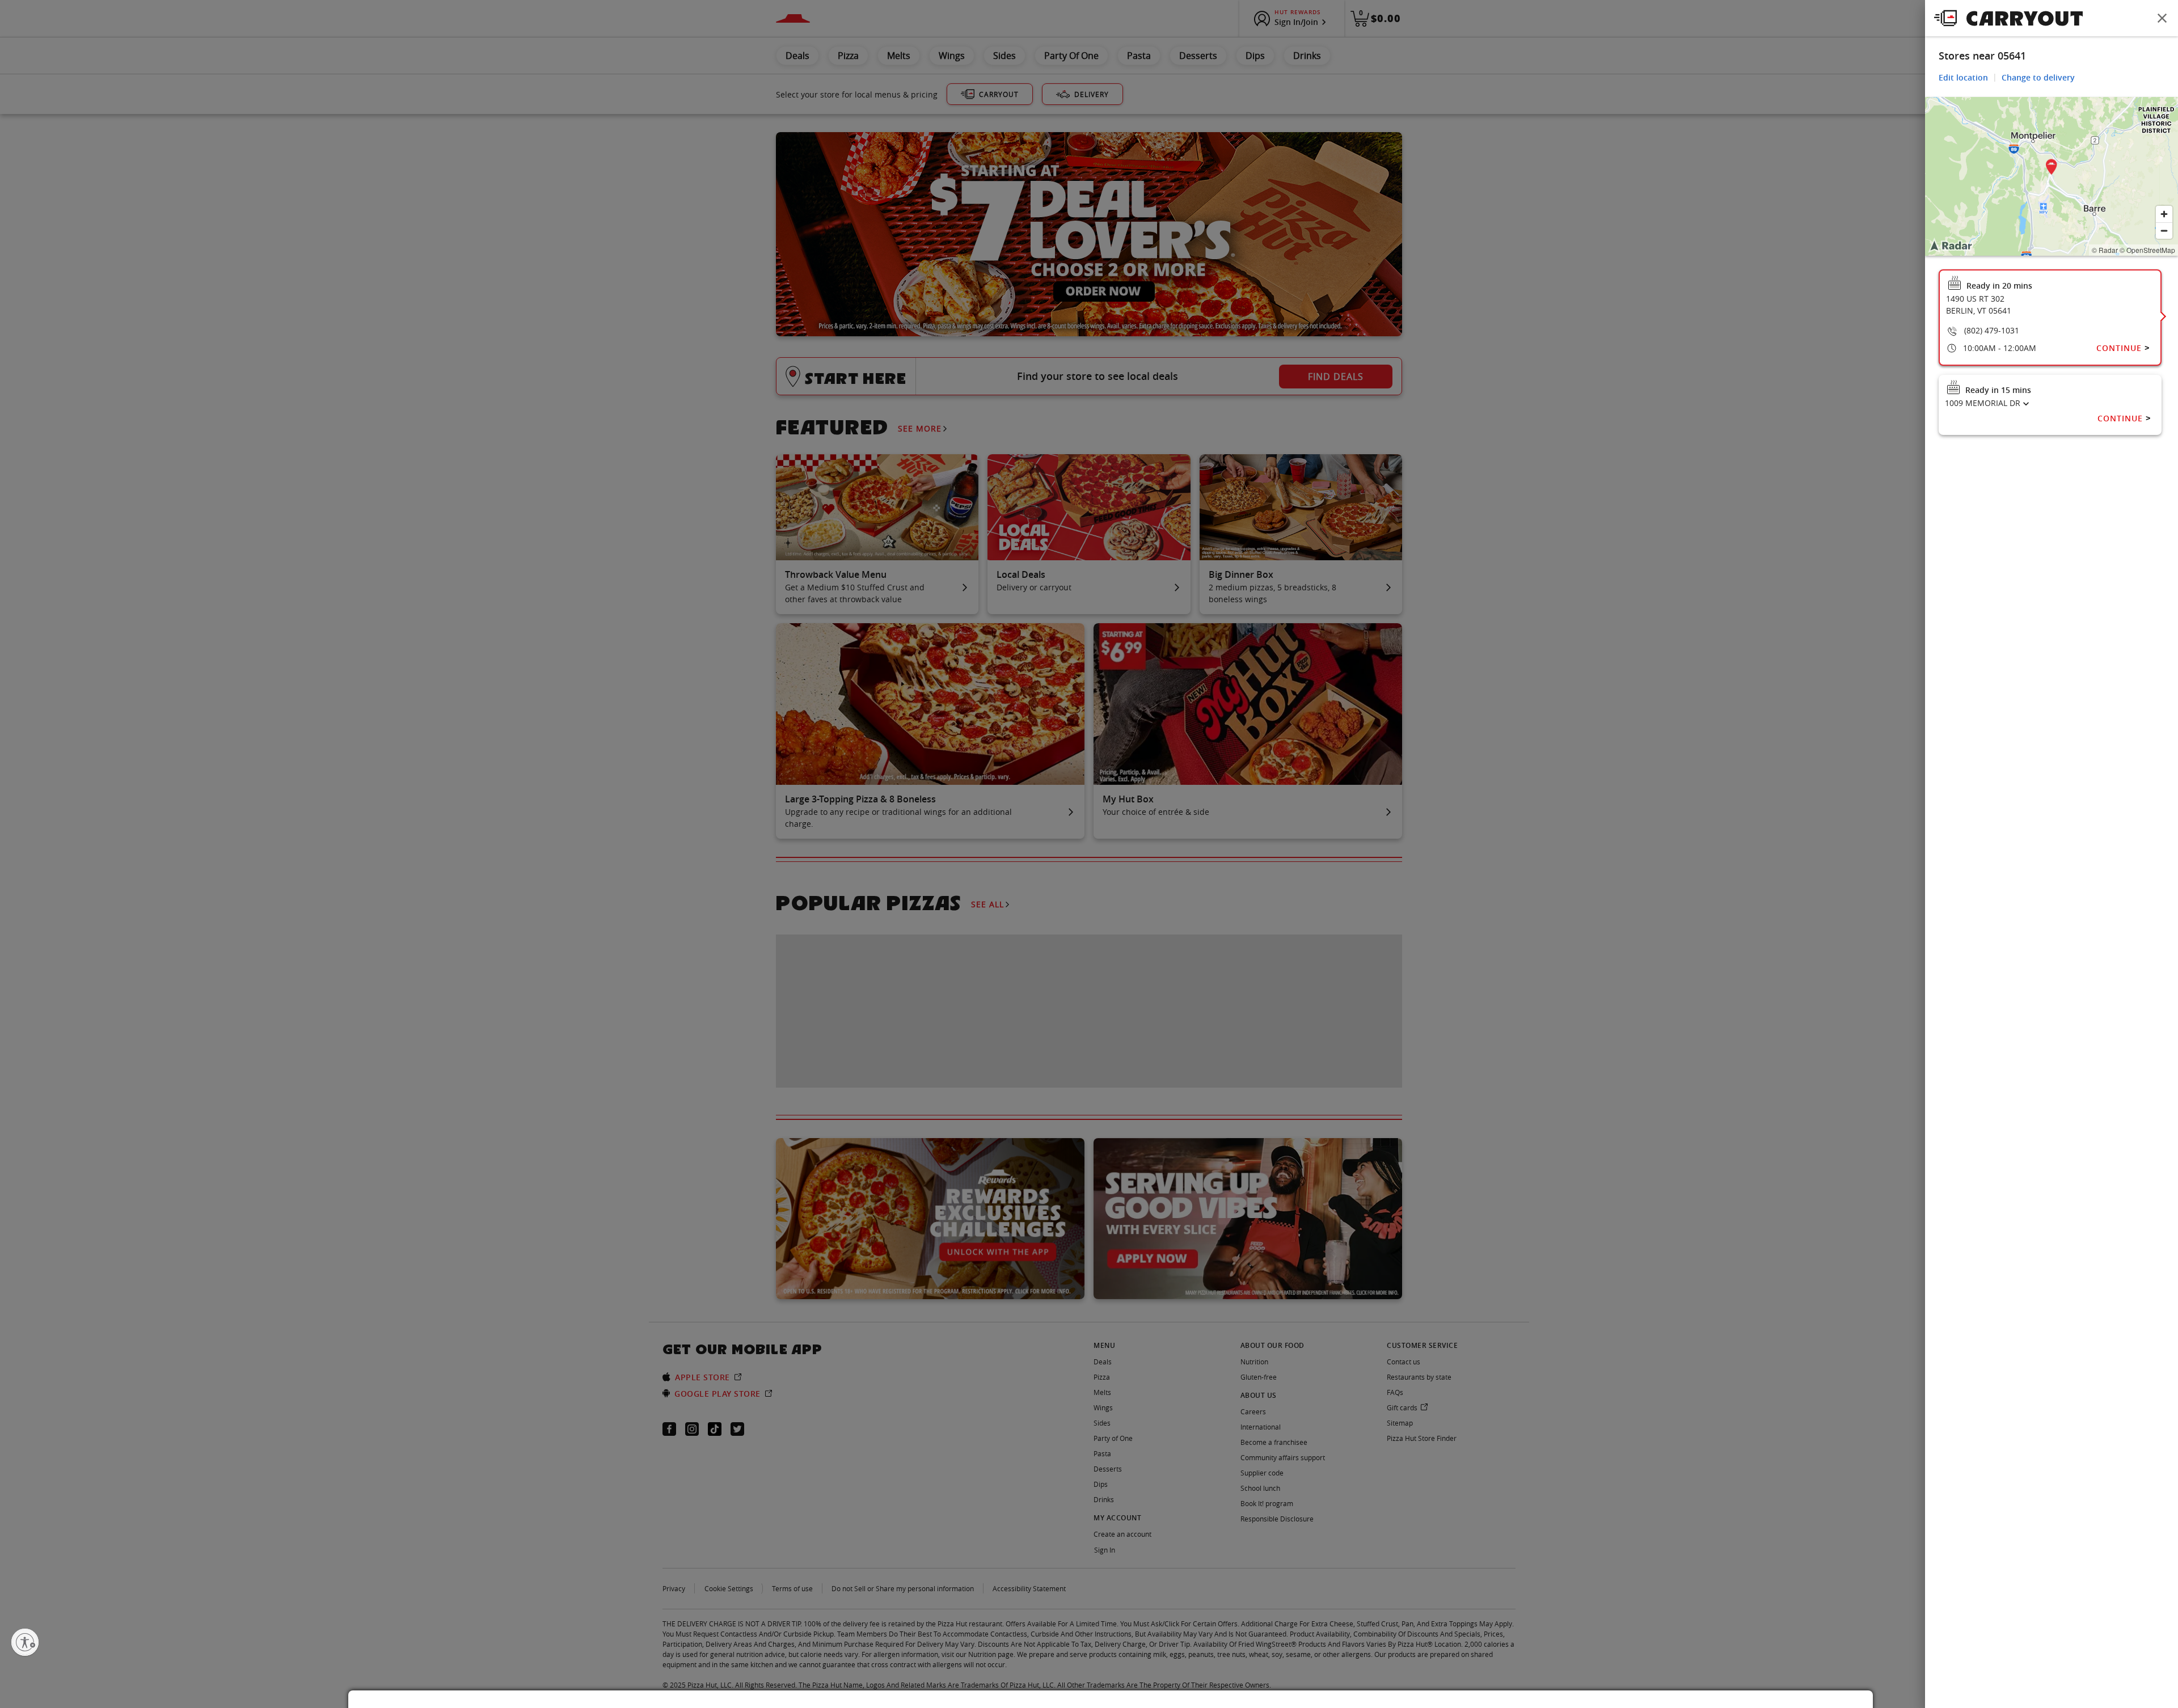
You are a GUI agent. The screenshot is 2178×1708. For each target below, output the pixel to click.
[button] (2052, 169)
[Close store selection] (2162, 18)
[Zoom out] (2164, 231)
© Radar (2105, 250)
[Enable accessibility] (25, 1642)
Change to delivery (2038, 77)
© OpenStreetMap (2147, 250)
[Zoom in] (2164, 214)
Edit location (1963, 77)
